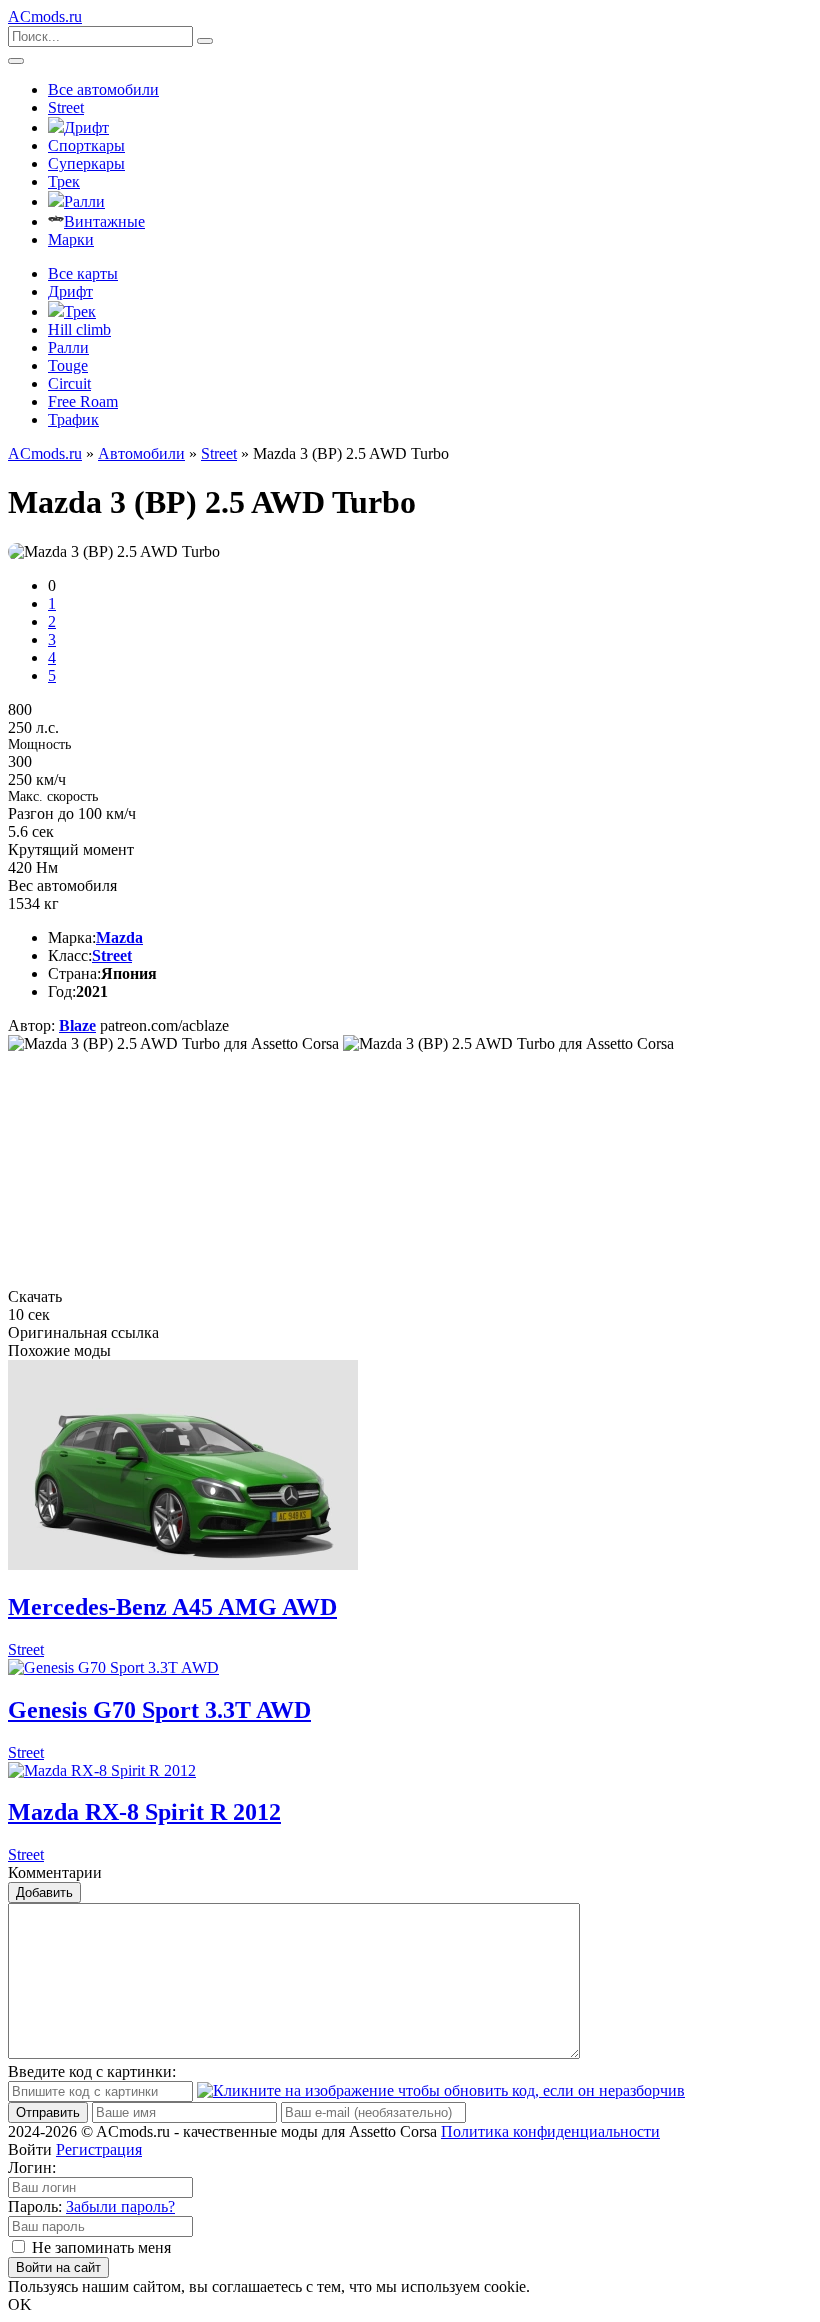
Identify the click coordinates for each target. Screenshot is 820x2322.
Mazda (119, 937)
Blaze (77, 1025)
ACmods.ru (45, 453)
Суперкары (86, 163)
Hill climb (79, 329)
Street (66, 107)
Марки (71, 239)
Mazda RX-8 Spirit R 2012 (144, 1812)
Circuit (69, 383)
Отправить (48, 2112)
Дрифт (86, 127)
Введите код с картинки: (92, 2071)
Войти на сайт (58, 2267)
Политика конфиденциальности (550, 2131)
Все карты (83, 273)
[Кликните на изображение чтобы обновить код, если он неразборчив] (441, 2090)
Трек (64, 181)
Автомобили (141, 453)
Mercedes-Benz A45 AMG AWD (172, 1607)
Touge (68, 365)
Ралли (84, 201)
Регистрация (99, 2149)
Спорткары (86, 145)
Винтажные (104, 221)
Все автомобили (103, 89)
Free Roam (83, 401)
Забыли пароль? (120, 2206)
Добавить (44, 1892)
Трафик (73, 419)
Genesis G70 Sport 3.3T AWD (159, 1710)
